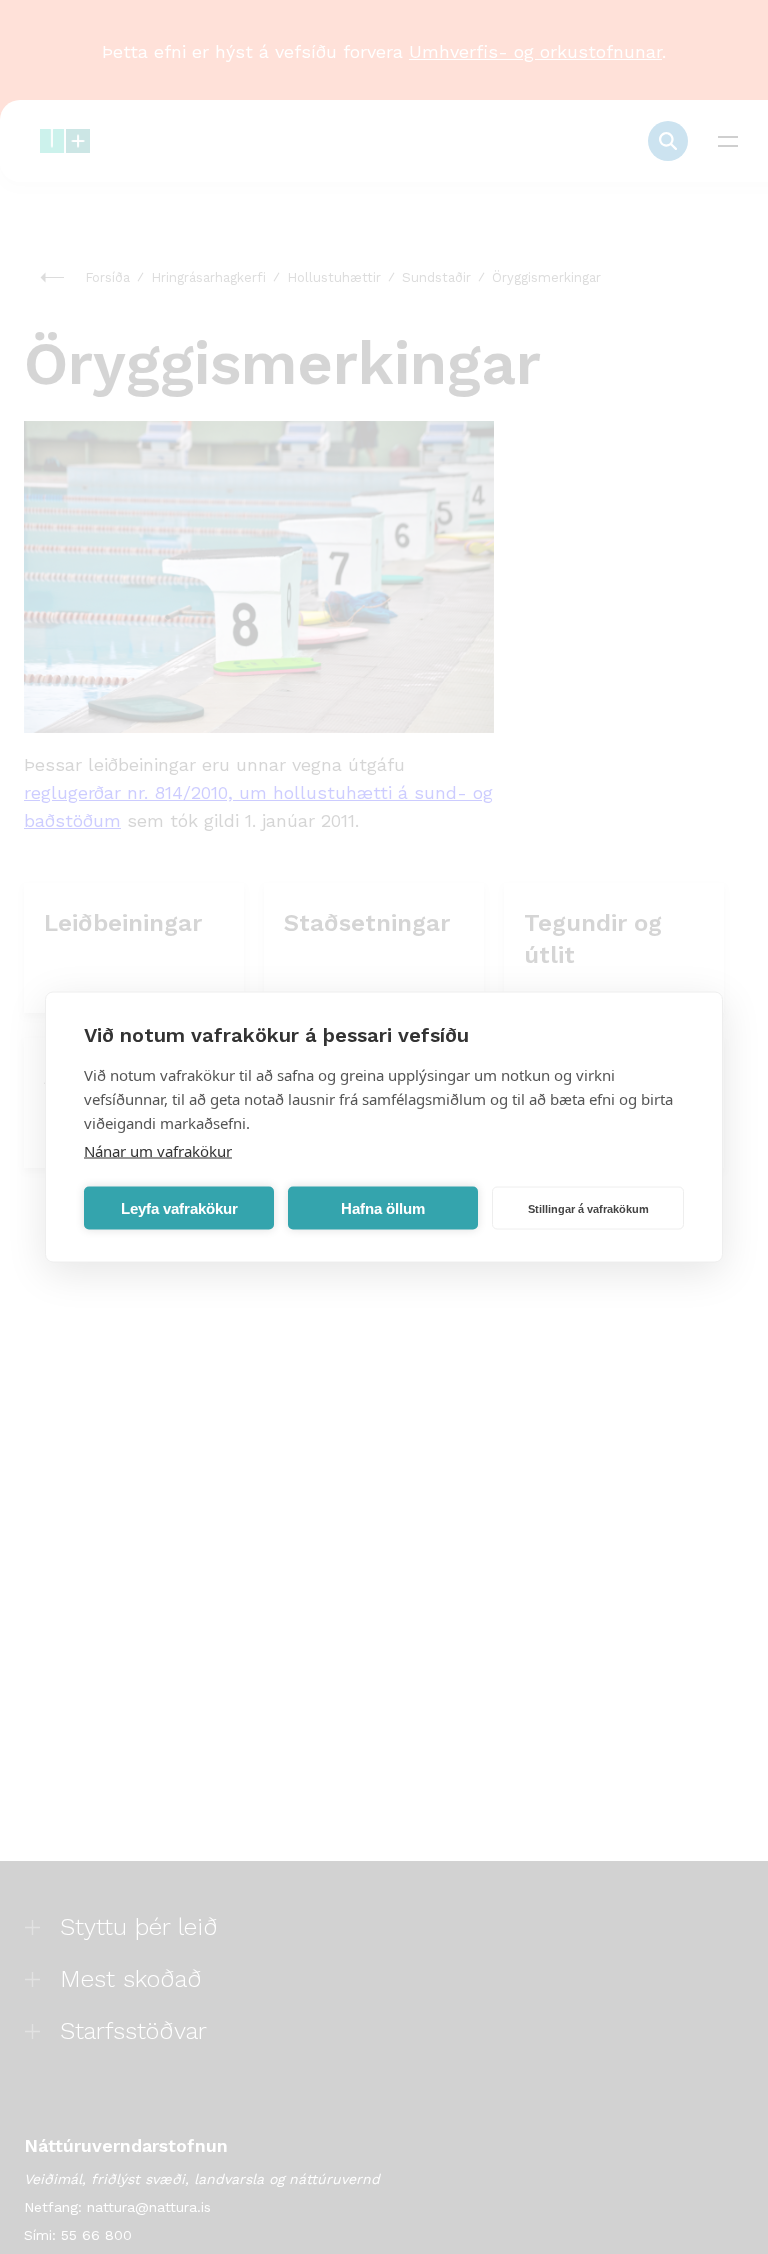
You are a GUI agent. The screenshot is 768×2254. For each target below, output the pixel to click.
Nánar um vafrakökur (158, 1151)
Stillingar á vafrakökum (588, 1208)
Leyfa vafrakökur (179, 1207)
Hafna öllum (383, 1207)
